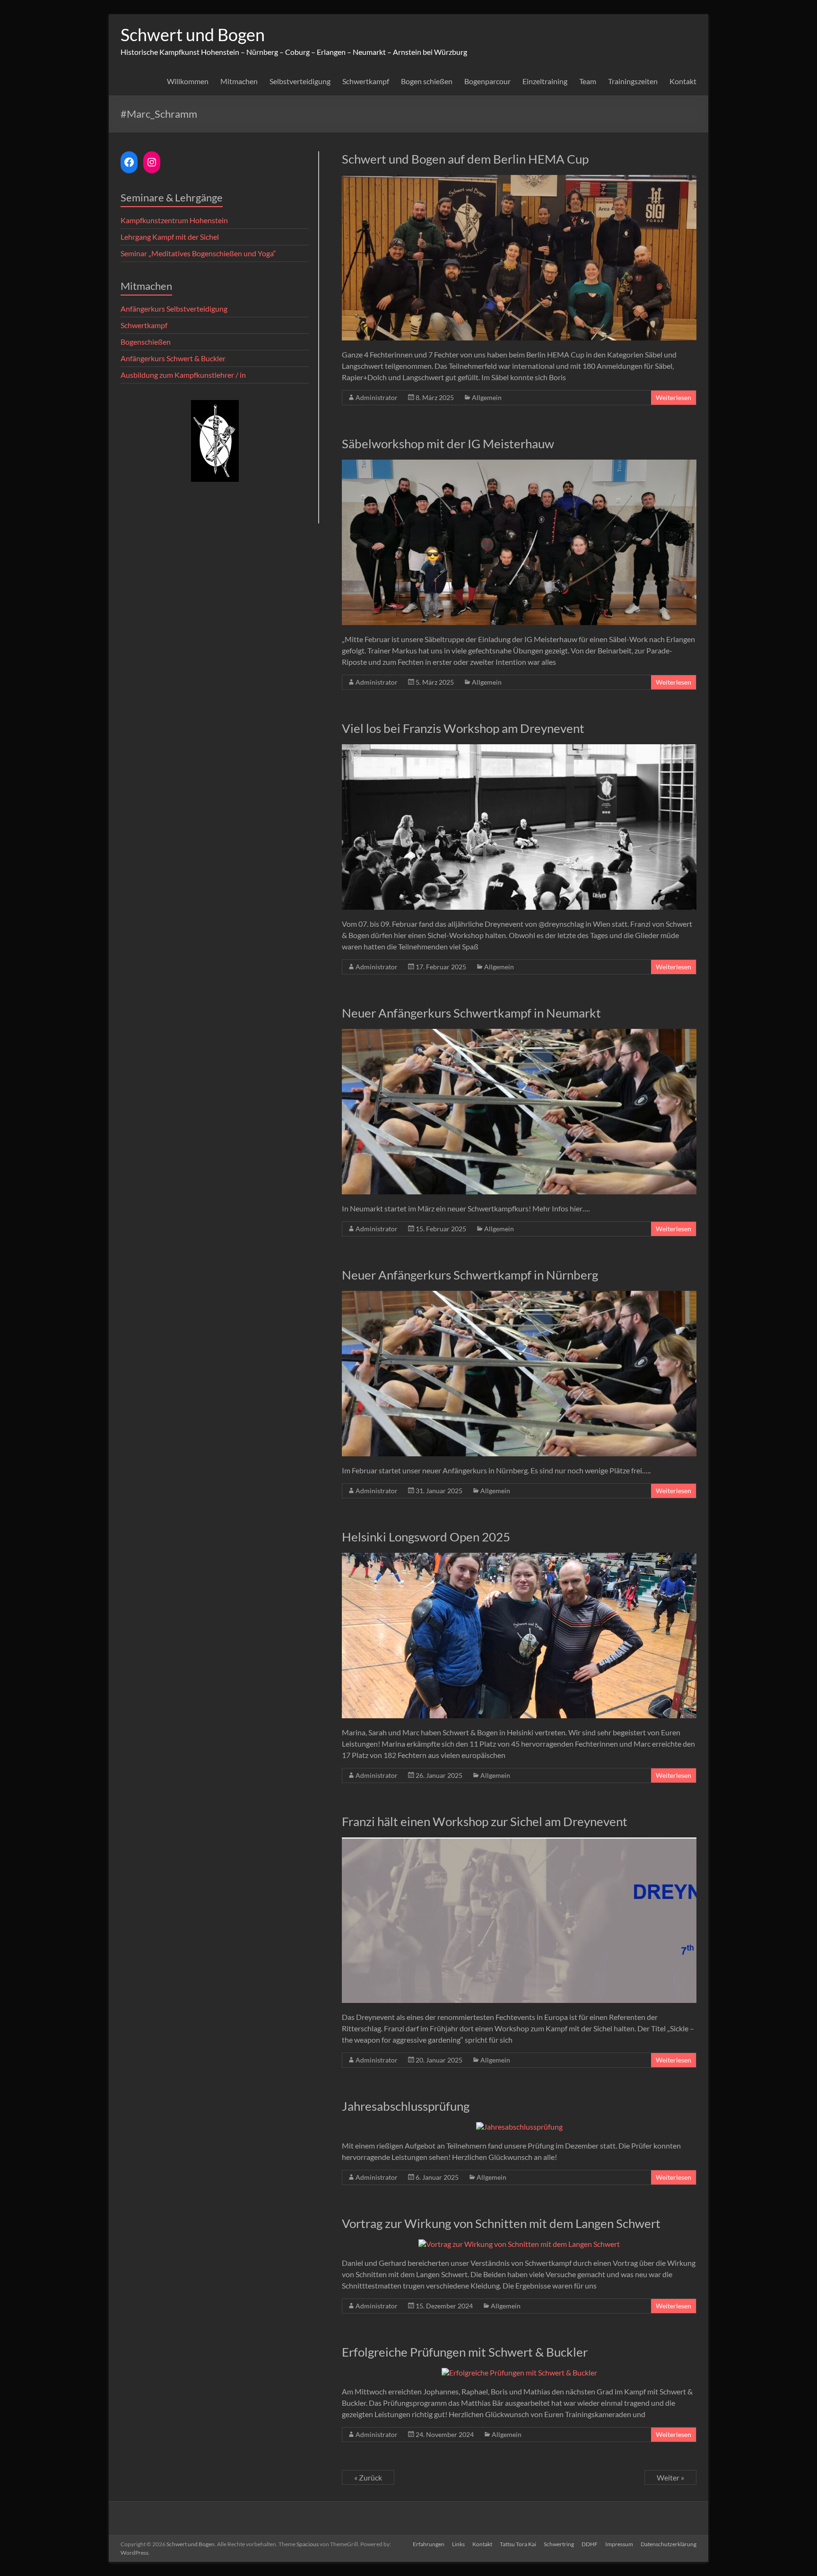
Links (458, 2544)
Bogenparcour (487, 81)
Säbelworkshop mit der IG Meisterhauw (448, 444)
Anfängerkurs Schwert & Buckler (173, 358)
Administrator (377, 397)
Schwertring (559, 2544)
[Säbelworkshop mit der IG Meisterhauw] (519, 464)
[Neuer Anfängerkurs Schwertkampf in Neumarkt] (519, 1033)
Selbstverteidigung (300, 81)
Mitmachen (239, 81)
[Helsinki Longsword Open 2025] (519, 1557)
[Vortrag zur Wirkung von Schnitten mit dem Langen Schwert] (519, 2244)
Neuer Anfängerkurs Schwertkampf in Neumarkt (471, 1013)
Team (588, 81)
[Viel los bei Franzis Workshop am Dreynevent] (519, 749)
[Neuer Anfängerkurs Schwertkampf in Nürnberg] (519, 1295)
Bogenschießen (146, 342)
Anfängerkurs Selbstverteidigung (174, 309)
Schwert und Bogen (193, 35)
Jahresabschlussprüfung (406, 2106)
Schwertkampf (366, 81)
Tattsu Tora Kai (518, 2544)
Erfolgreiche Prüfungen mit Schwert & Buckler (465, 2352)
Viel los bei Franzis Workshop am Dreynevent (463, 728)
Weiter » (670, 2477)
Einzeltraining (545, 81)
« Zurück (368, 2477)
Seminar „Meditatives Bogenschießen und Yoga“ (198, 253)
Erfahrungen (429, 2544)
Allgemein (487, 397)
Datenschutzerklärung (669, 2544)
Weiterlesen (674, 397)
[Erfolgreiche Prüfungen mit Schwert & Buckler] (519, 2372)
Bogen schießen (427, 81)
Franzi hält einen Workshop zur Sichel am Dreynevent (485, 1821)
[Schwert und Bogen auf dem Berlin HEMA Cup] (519, 179)
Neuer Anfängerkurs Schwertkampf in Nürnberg (470, 1275)
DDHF (590, 2544)
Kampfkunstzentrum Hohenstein (174, 220)
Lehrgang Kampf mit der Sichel (170, 237)
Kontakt (683, 81)
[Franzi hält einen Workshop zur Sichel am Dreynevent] (519, 1842)
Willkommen (188, 81)
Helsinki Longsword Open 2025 (426, 1537)
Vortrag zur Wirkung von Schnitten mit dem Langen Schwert (501, 2223)
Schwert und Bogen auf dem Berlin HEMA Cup (465, 159)
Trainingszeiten (633, 81)
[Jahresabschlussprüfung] (519, 2127)
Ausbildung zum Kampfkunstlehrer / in (183, 375)
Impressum (619, 2544)
